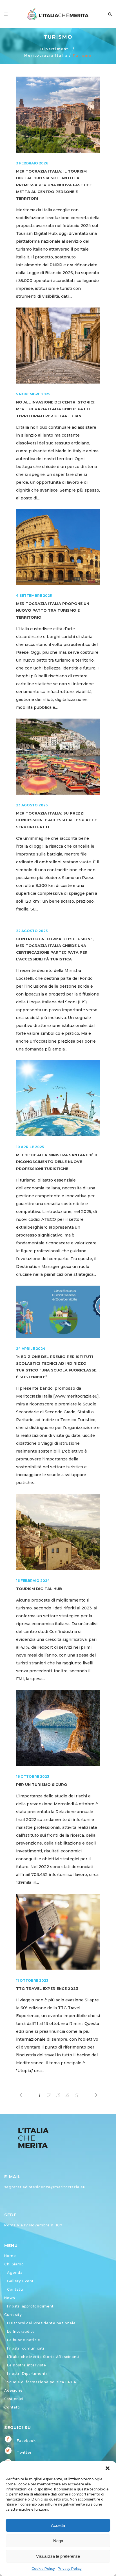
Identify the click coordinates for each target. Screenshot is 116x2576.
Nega (58, 2541)
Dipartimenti (55, 49)
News (10, 2298)
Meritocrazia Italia (46, 55)
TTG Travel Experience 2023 (47, 1989)
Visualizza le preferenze (58, 2556)
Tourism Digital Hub (39, 1589)
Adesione (14, 2390)
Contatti (15, 2289)
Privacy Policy (70, 2569)
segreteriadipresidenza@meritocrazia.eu (45, 2187)
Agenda (15, 2273)
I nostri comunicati (26, 2348)
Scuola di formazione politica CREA (42, 2382)
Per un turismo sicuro (42, 1785)
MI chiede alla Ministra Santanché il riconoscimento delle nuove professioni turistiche (57, 1162)
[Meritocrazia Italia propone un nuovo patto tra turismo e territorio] (58, 547)
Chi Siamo (14, 2264)
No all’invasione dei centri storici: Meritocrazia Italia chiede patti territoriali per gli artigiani (56, 409)
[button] (108, 2468)
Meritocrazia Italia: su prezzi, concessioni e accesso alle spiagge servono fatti (56, 820)
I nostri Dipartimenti (27, 2374)
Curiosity (13, 2315)
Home (10, 2256)
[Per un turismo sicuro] (58, 1728)
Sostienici (14, 2399)
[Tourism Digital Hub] (58, 1532)
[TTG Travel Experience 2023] (58, 1932)
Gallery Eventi (21, 2281)
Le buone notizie (24, 2340)
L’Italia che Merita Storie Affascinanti (43, 2357)
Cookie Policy (43, 2569)
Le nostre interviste (27, 2365)
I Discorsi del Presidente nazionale (41, 2323)
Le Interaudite (21, 2331)
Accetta (58, 2525)
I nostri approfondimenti (31, 2306)
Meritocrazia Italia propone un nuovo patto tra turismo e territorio (53, 610)
